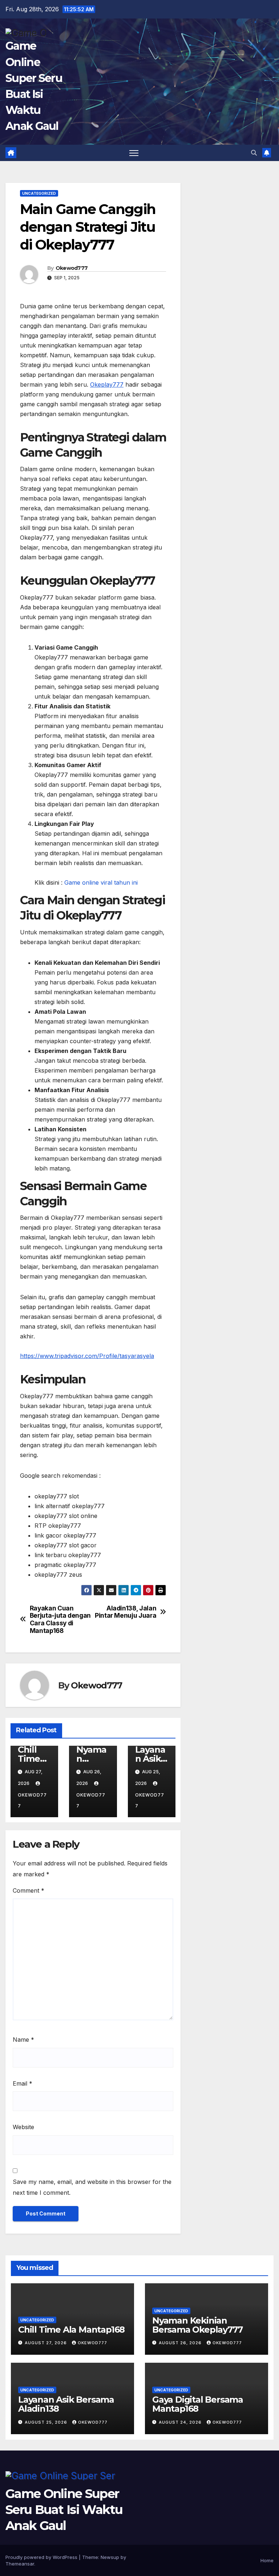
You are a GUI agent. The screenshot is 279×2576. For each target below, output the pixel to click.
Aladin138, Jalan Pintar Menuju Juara (126, 1612)
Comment (29, 1890)
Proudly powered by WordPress (42, 2557)
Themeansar (20, 2564)
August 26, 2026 (181, 2343)
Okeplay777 (107, 384)
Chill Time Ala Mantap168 (71, 2330)
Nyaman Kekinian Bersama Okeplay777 (197, 2325)
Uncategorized (39, 193)
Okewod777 (72, 268)
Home (267, 2560)
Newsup (110, 2557)
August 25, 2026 (47, 2422)
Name (23, 2040)
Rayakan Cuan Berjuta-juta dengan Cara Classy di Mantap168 (60, 1620)
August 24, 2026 (181, 2422)
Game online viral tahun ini (101, 882)
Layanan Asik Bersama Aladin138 (66, 2404)
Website (23, 2127)
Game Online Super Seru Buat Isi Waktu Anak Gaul (64, 2510)
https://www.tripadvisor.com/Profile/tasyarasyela (87, 1356)
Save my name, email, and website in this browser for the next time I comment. (92, 2187)
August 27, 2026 (46, 2343)
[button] (254, 153)
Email (23, 2083)
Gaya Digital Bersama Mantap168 (198, 2404)
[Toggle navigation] (134, 153)
